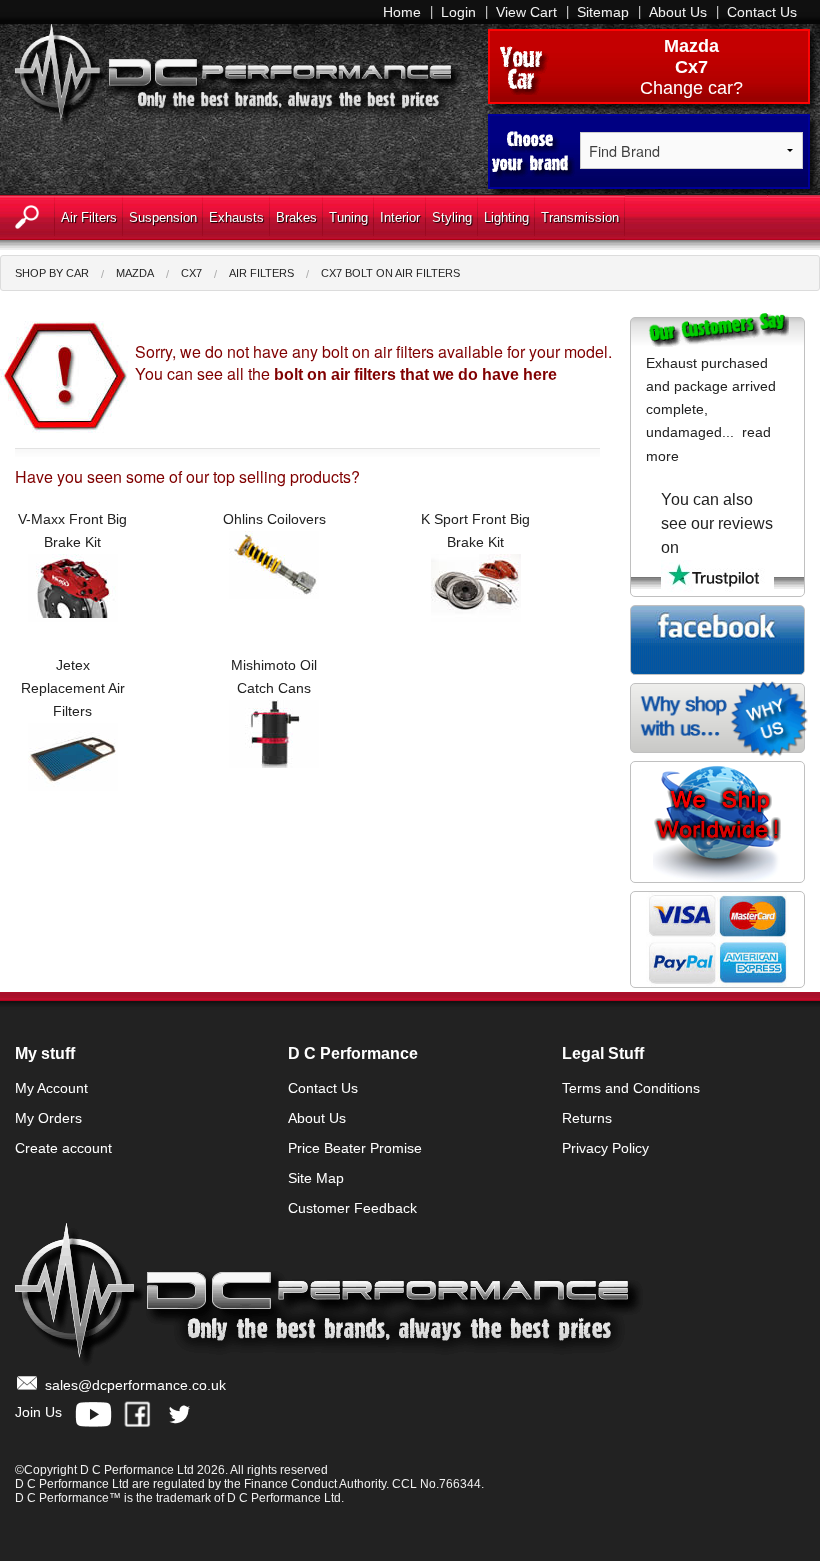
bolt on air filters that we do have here (415, 374)
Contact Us (762, 12)
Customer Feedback (352, 1208)
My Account (51, 1088)
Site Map (316, 1178)
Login (458, 12)
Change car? (691, 88)
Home (402, 12)
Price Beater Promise (355, 1148)
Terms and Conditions (631, 1088)
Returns (587, 1118)
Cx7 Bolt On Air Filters (390, 273)
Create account (63, 1148)
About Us (678, 12)
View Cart (526, 12)
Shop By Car (52, 273)
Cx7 (191, 273)
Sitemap (603, 12)
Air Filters (261, 273)
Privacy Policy (605, 1148)
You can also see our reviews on (717, 523)
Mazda (691, 46)
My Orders (48, 1118)
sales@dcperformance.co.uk (135, 1385)
